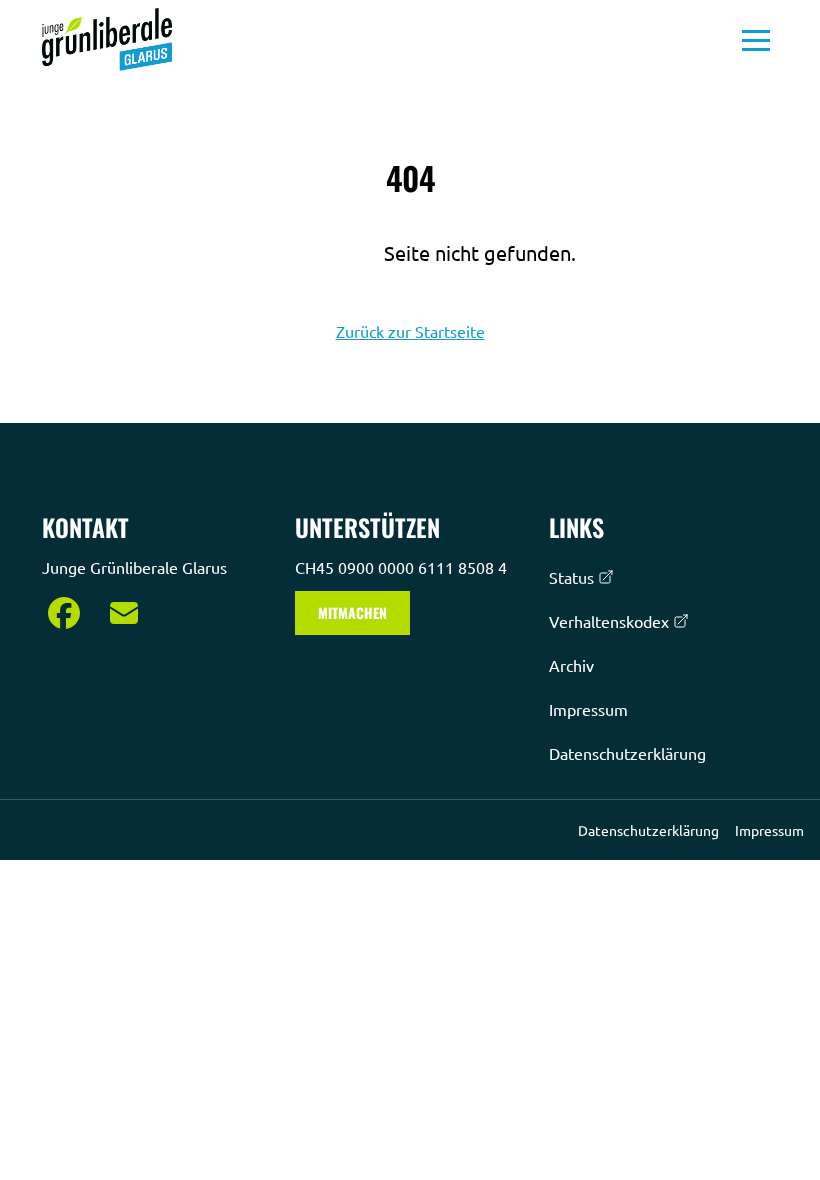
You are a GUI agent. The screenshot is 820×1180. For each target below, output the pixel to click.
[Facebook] (64, 613)
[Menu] (756, 40)
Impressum (588, 709)
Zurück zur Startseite (410, 331)
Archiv (571, 665)
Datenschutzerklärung (627, 753)
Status (571, 577)
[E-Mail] (124, 613)
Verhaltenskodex (609, 621)
